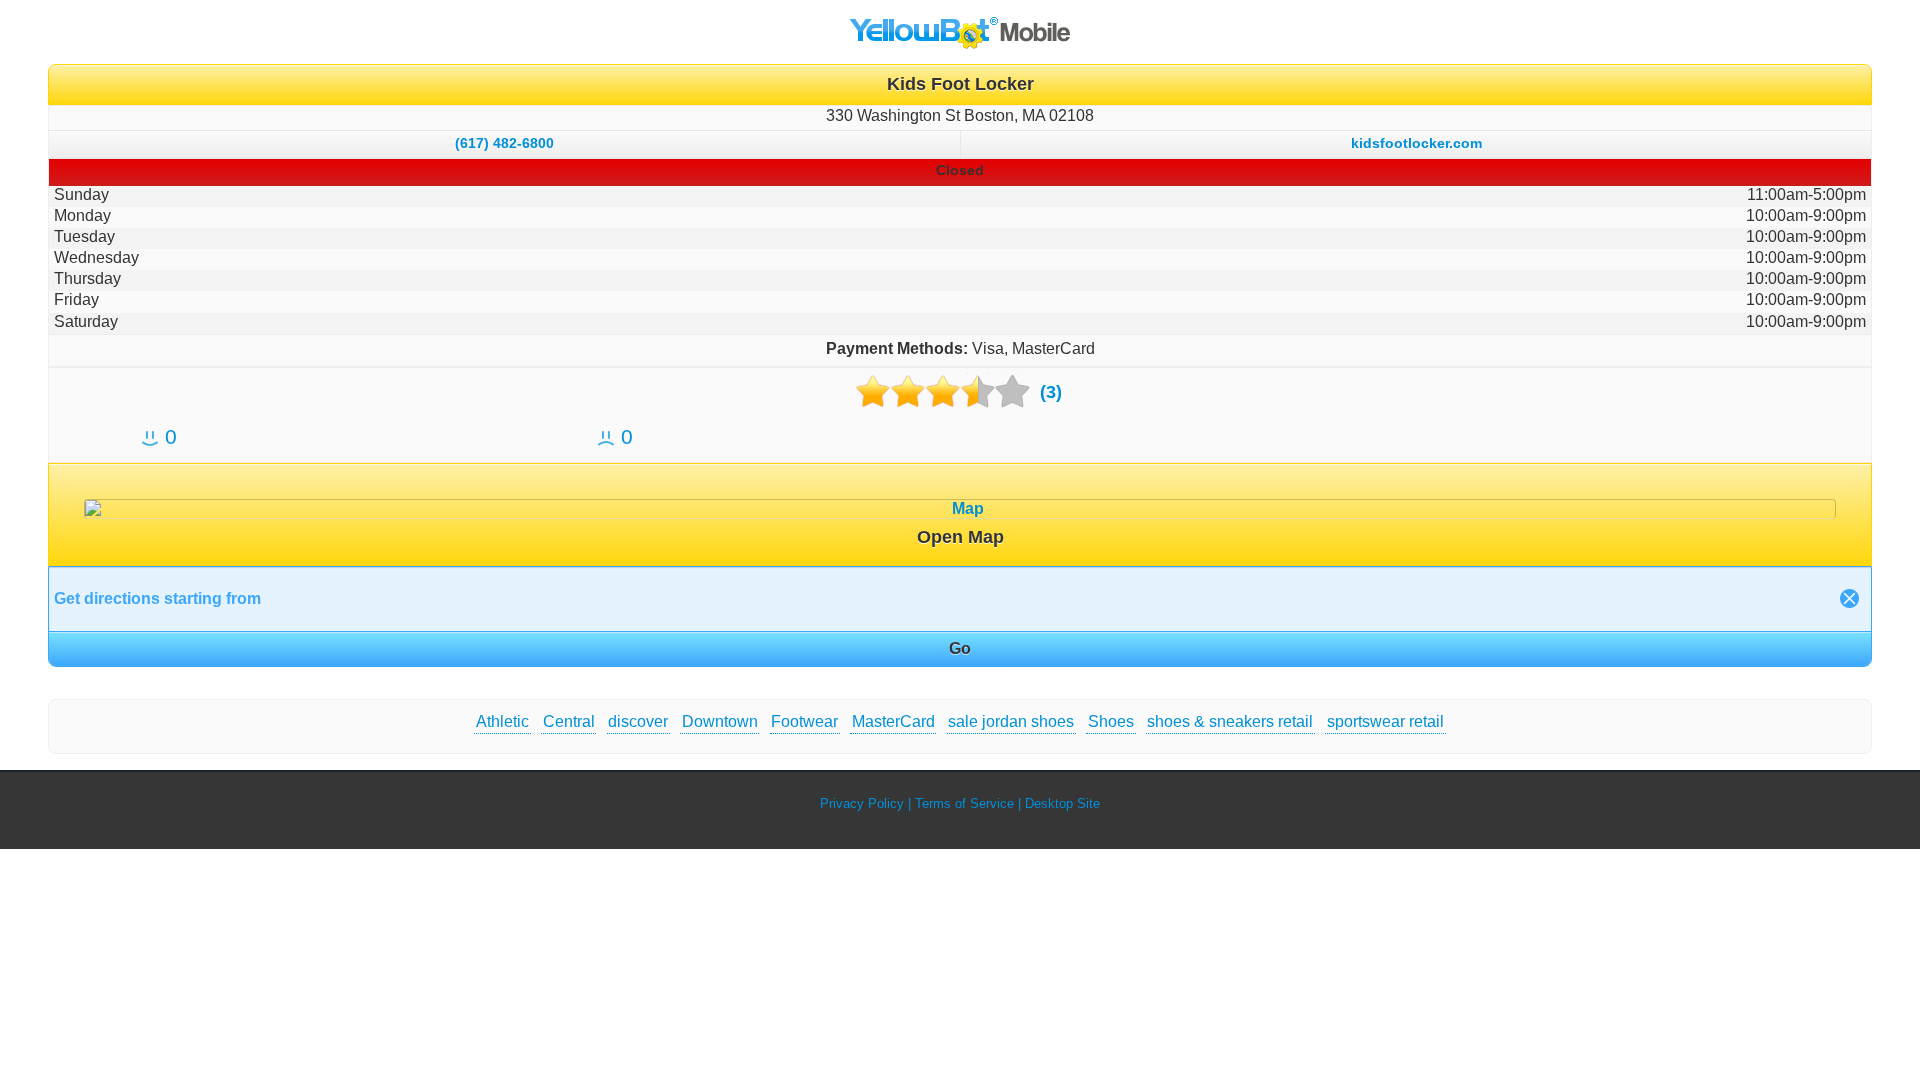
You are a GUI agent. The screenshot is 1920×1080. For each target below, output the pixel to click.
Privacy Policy (862, 803)
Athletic (502, 721)
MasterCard (893, 721)
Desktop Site (1062, 803)
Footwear (804, 721)
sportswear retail (1385, 721)
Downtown (720, 721)
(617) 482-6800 (504, 143)
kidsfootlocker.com (1416, 143)
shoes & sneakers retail (1230, 721)
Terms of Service (964, 803)
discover (638, 721)
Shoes (1111, 721)
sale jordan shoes (1011, 721)
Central (569, 721)
